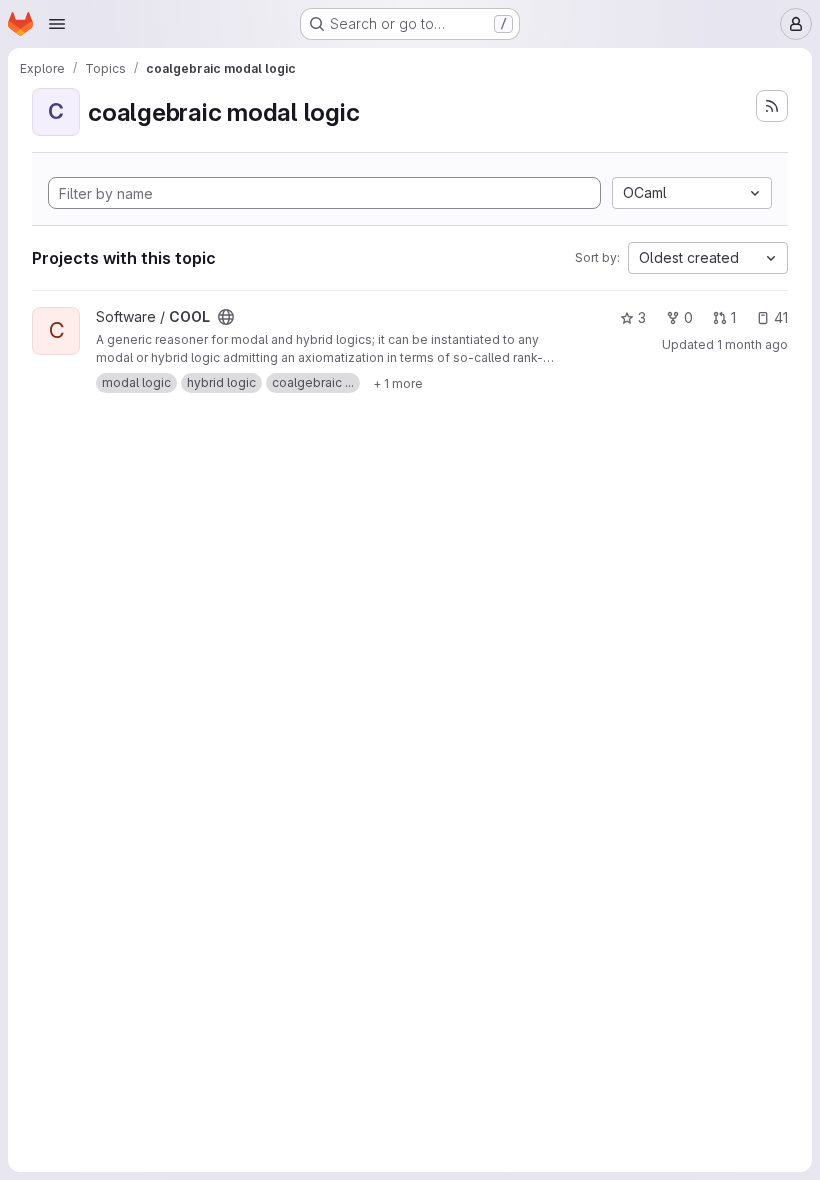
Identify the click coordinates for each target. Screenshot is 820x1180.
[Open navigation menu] (57, 24)
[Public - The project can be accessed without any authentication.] (226, 317)
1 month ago (752, 344)
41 (781, 317)
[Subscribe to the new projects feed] (772, 106)
